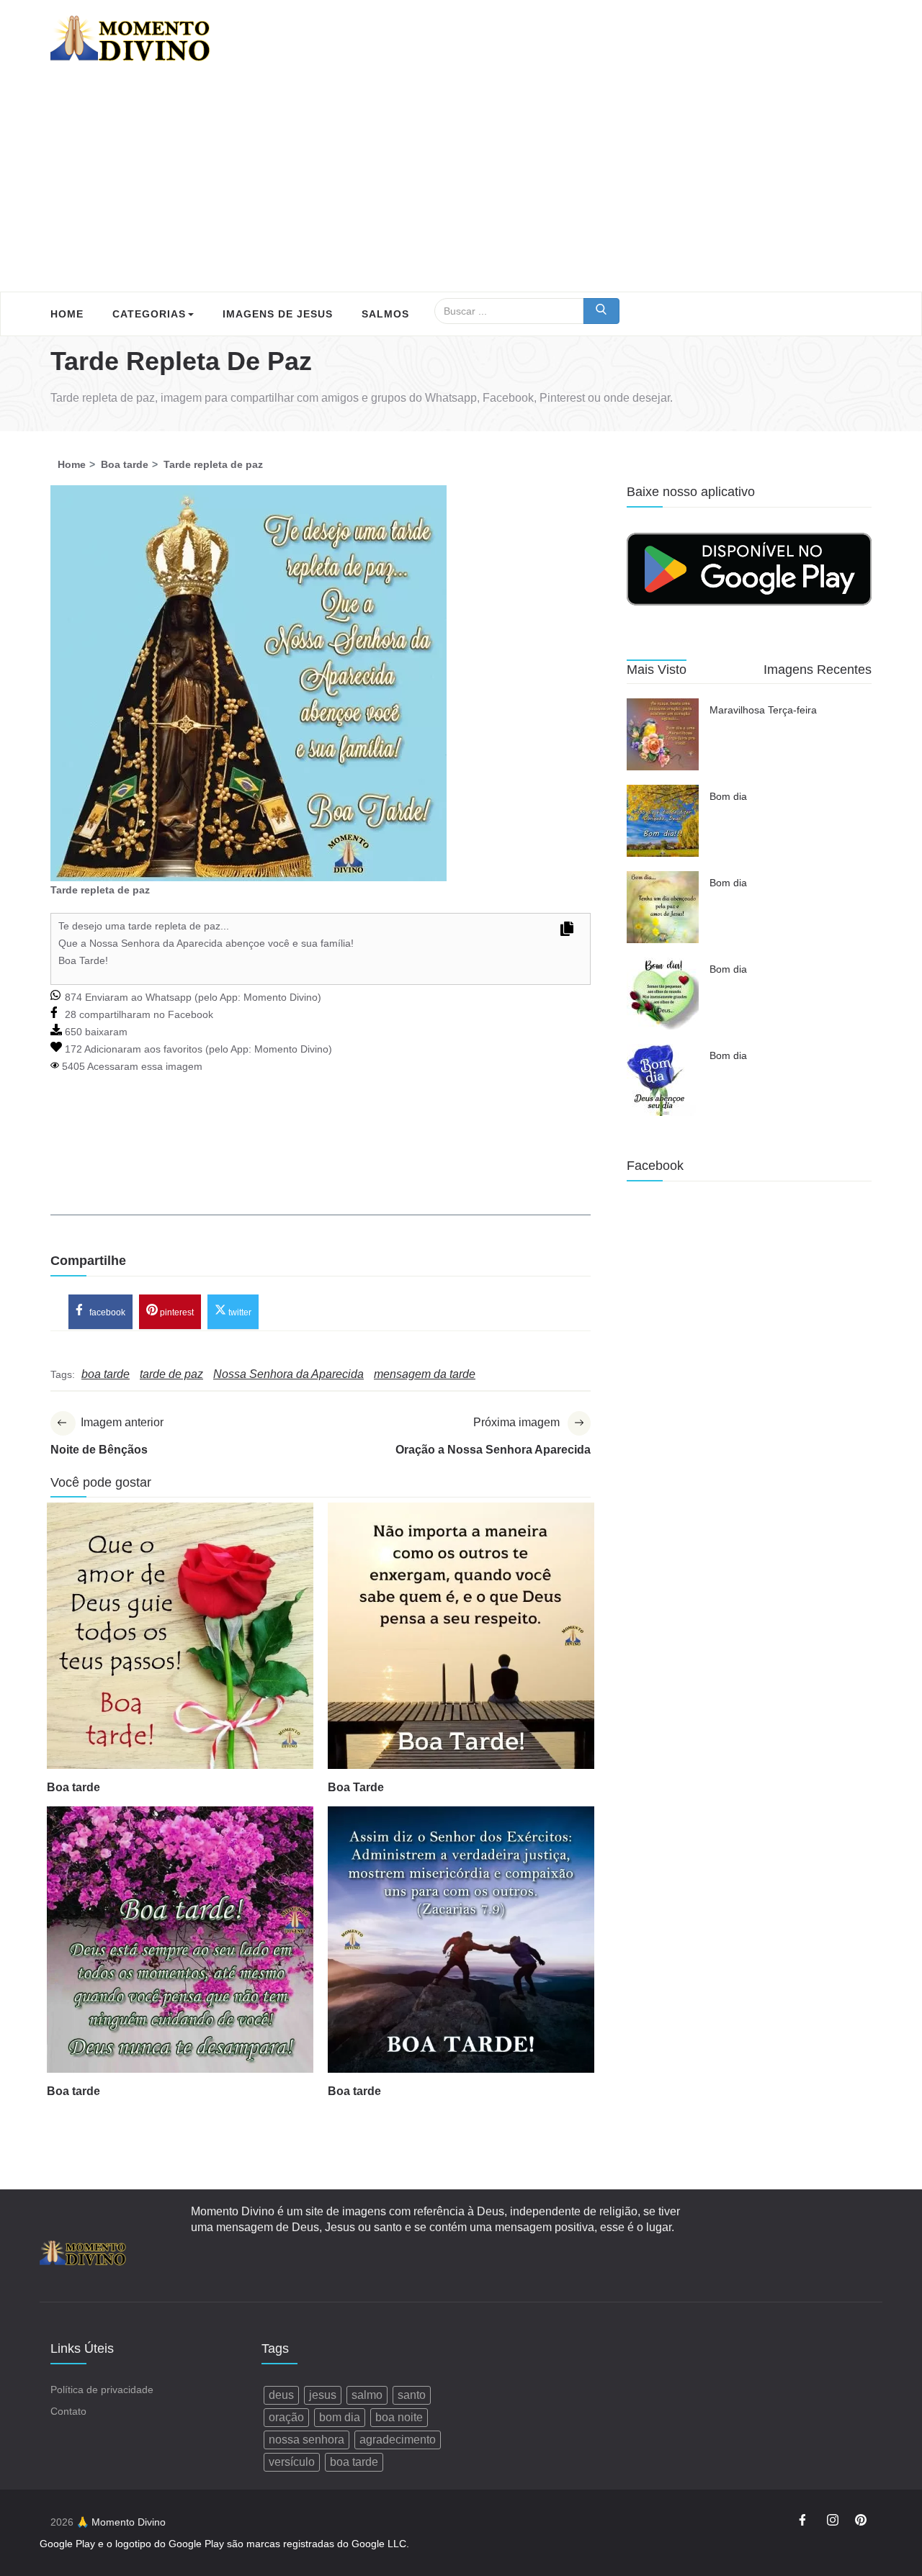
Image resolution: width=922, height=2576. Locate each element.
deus (281, 2395)
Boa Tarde (356, 1787)
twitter (239, 1312)
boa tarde (354, 2462)
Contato (68, 2411)
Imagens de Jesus (278, 314)
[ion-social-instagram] (833, 2522)
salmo (367, 2395)
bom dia (340, 2417)
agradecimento (398, 2440)
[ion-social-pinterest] (861, 2522)
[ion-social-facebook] (805, 2522)
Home (67, 314)
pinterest (176, 1312)
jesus (323, 2395)
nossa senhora (306, 2440)
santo (412, 2395)
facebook (106, 1312)
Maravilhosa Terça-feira (763, 710)
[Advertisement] (461, 184)
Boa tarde (73, 1787)
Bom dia (728, 796)
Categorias (149, 314)
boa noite (399, 2417)
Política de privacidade (102, 2390)
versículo (292, 2462)
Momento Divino (281, 997)
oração (286, 2417)
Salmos (385, 314)
